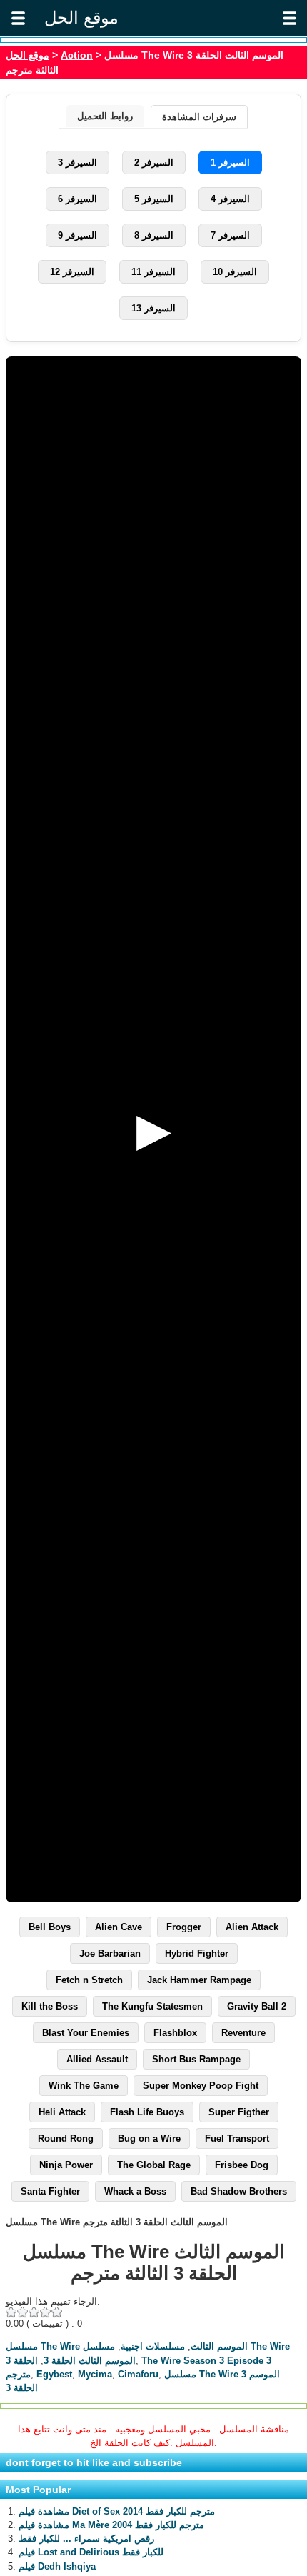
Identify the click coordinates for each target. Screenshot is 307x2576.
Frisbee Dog (242, 2165)
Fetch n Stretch (89, 1980)
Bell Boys (50, 1927)
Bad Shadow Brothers (239, 2191)
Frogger (184, 1927)
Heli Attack (62, 2112)
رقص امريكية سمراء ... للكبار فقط (86, 2538)
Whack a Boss (135, 2191)
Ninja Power (66, 2165)
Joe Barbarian (110, 1953)
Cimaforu (138, 2374)
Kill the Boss (50, 2006)
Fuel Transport (237, 2138)
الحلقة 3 (22, 2361)
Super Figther (239, 2112)
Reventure (243, 2033)
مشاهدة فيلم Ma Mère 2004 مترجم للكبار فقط (111, 2525)
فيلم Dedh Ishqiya (57, 2566)
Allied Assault (97, 2059)
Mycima (95, 2374)
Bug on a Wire (149, 2138)
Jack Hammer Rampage (199, 1980)
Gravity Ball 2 (257, 2006)
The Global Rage (154, 2165)
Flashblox (175, 2033)
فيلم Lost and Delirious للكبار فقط (91, 2552)
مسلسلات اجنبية (153, 2346)
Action (77, 55)
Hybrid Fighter (197, 1953)
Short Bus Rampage (196, 2059)
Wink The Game (84, 2086)
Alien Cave (119, 1927)
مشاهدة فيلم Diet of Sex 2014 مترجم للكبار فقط (117, 2511)
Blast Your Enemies (86, 2033)
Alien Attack (252, 1927)
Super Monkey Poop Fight (201, 2086)
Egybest (54, 2374)
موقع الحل (27, 55)
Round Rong (66, 2138)
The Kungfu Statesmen (152, 2006)
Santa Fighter (50, 2191)
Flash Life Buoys (147, 2112)
